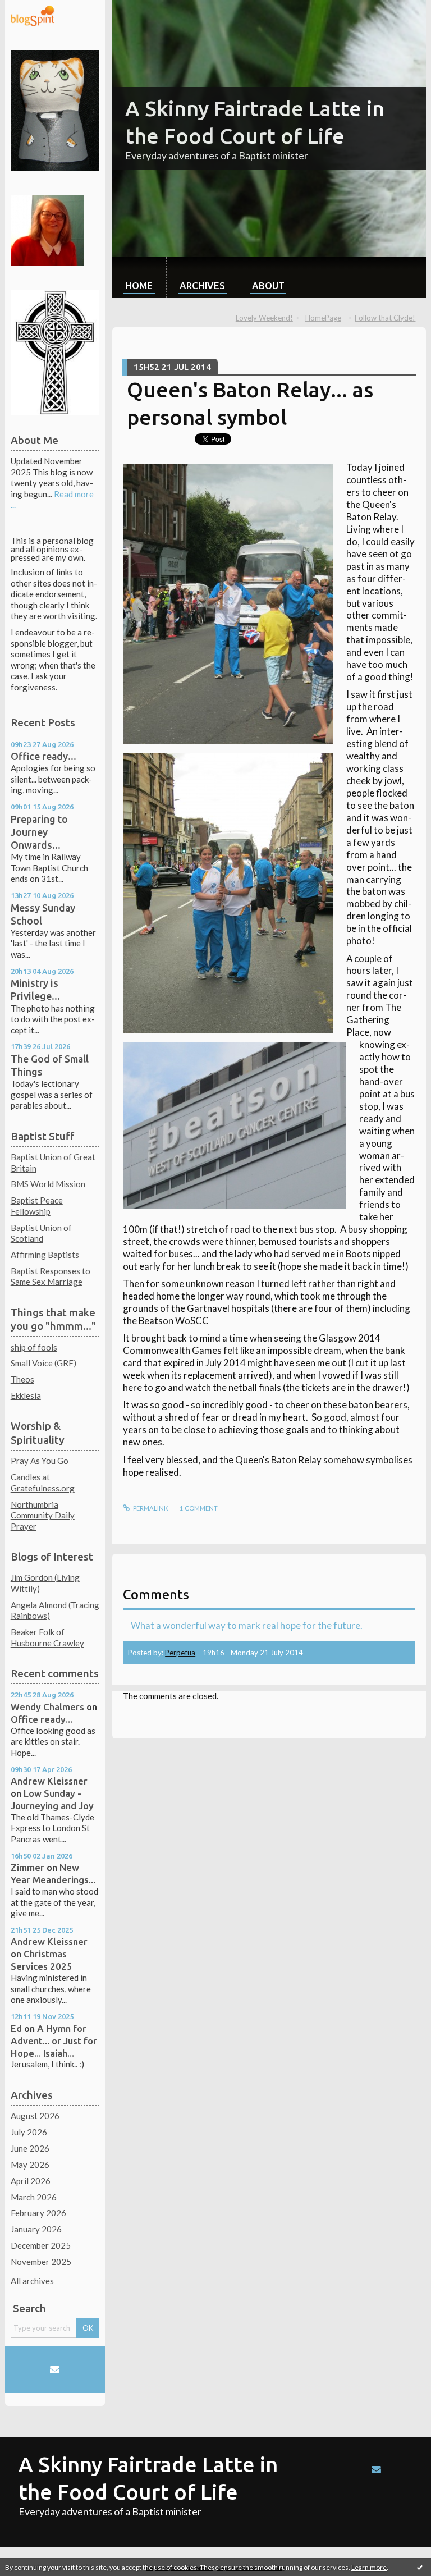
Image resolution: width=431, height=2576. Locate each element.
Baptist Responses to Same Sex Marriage (51, 1276)
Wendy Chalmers (47, 1707)
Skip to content (33, 9)
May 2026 (30, 2165)
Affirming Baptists (45, 1255)
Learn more (369, 2567)
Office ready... (43, 756)
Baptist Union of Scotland (41, 1233)
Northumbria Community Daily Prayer (43, 1515)
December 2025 (41, 2245)
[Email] (55, 2369)
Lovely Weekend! (264, 318)
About (268, 285)
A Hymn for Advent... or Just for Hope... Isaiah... (54, 2041)
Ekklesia (26, 1395)
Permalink (150, 1508)
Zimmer (27, 1867)
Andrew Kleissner (49, 1781)
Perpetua (180, 1653)
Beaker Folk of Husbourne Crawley (47, 1637)
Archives (202, 285)
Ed (16, 2028)
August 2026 (35, 2116)
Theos (22, 1379)
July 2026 (29, 2132)
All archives (32, 2281)
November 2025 (41, 2262)
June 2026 (30, 2148)
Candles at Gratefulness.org (43, 1483)
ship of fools (34, 1347)
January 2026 (36, 2229)
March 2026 (34, 2197)
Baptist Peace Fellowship (37, 1206)
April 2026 (31, 2181)
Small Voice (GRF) (43, 1363)
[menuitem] (139, 278)
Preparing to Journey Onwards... (39, 832)
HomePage (323, 318)
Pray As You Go (40, 1461)
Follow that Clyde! (385, 318)
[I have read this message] (420, 2567)
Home (139, 285)
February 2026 (38, 2213)
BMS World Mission (48, 1184)
